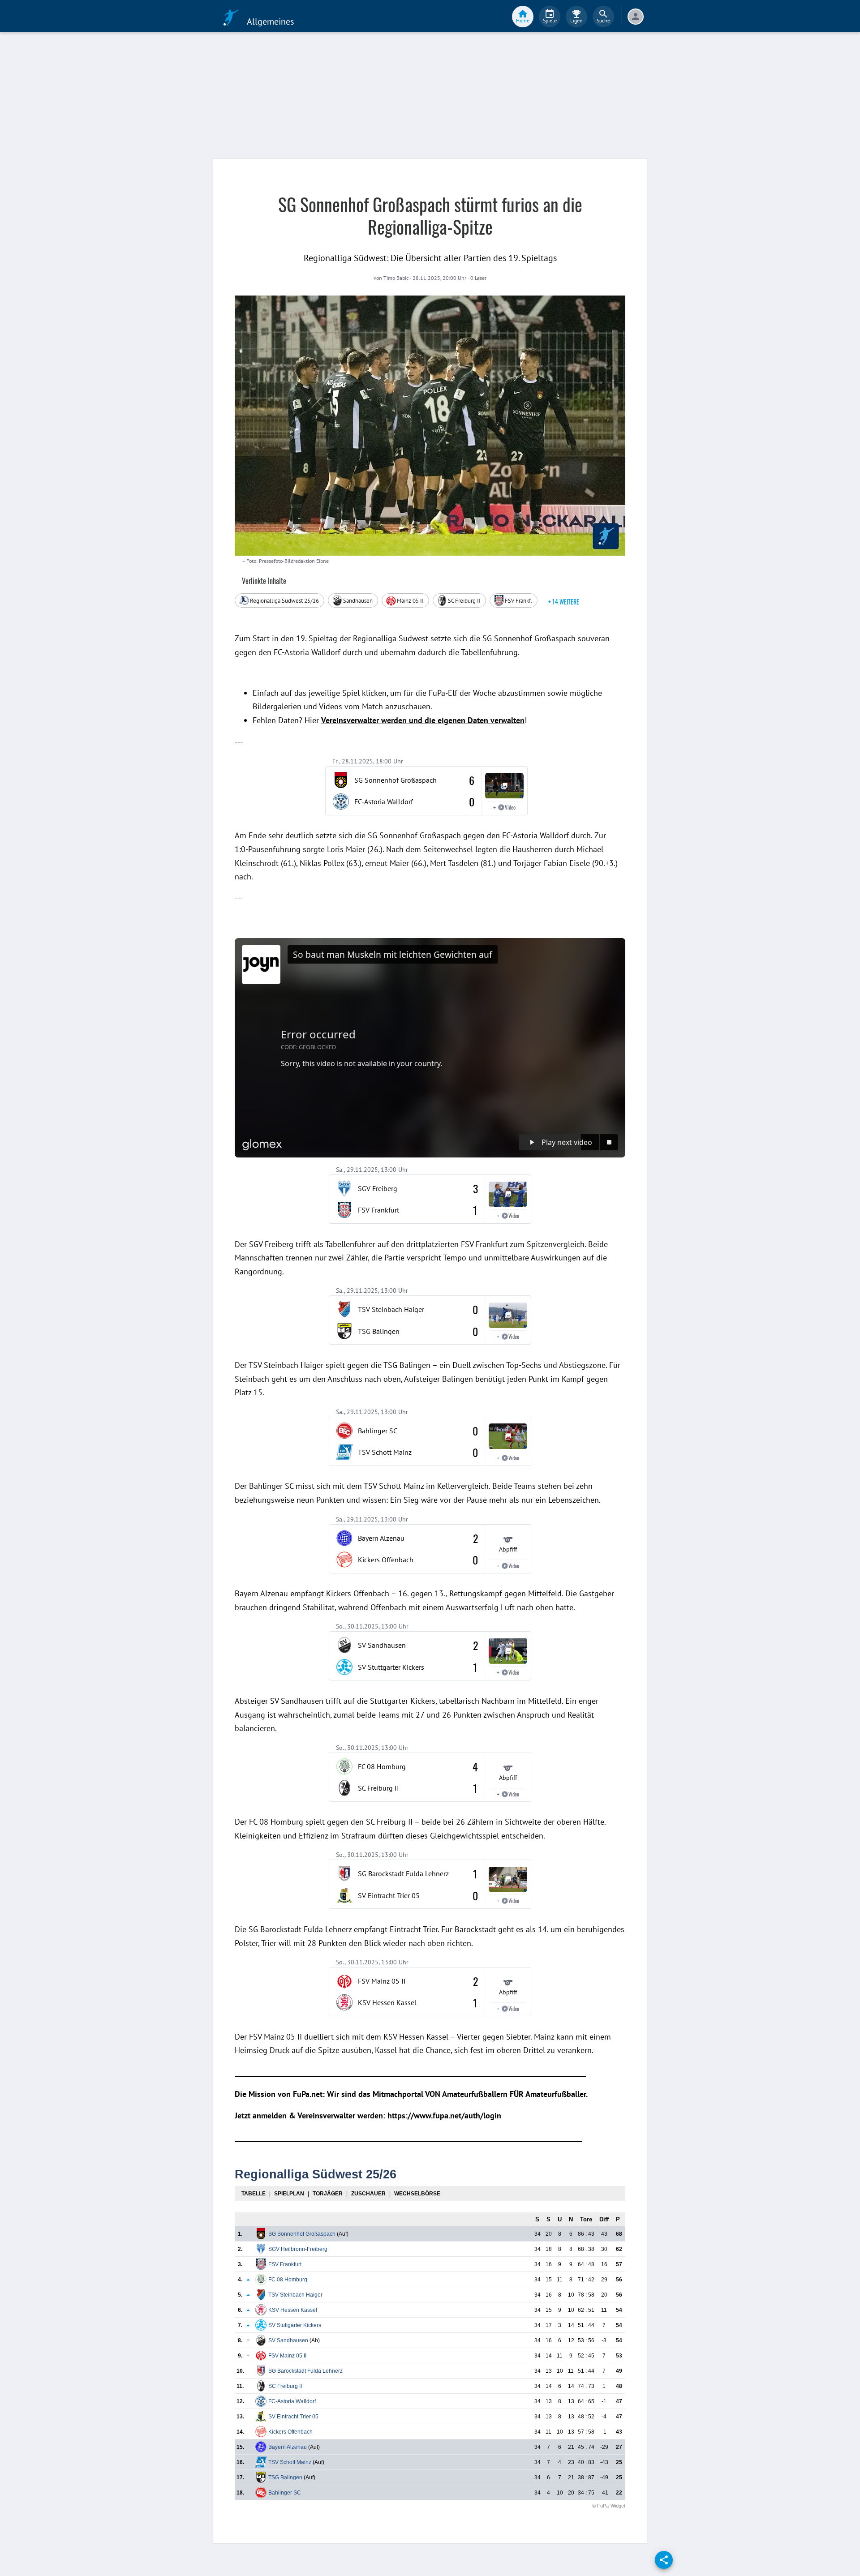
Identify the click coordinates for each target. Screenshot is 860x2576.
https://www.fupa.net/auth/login (444, 2115)
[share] (664, 2560)
